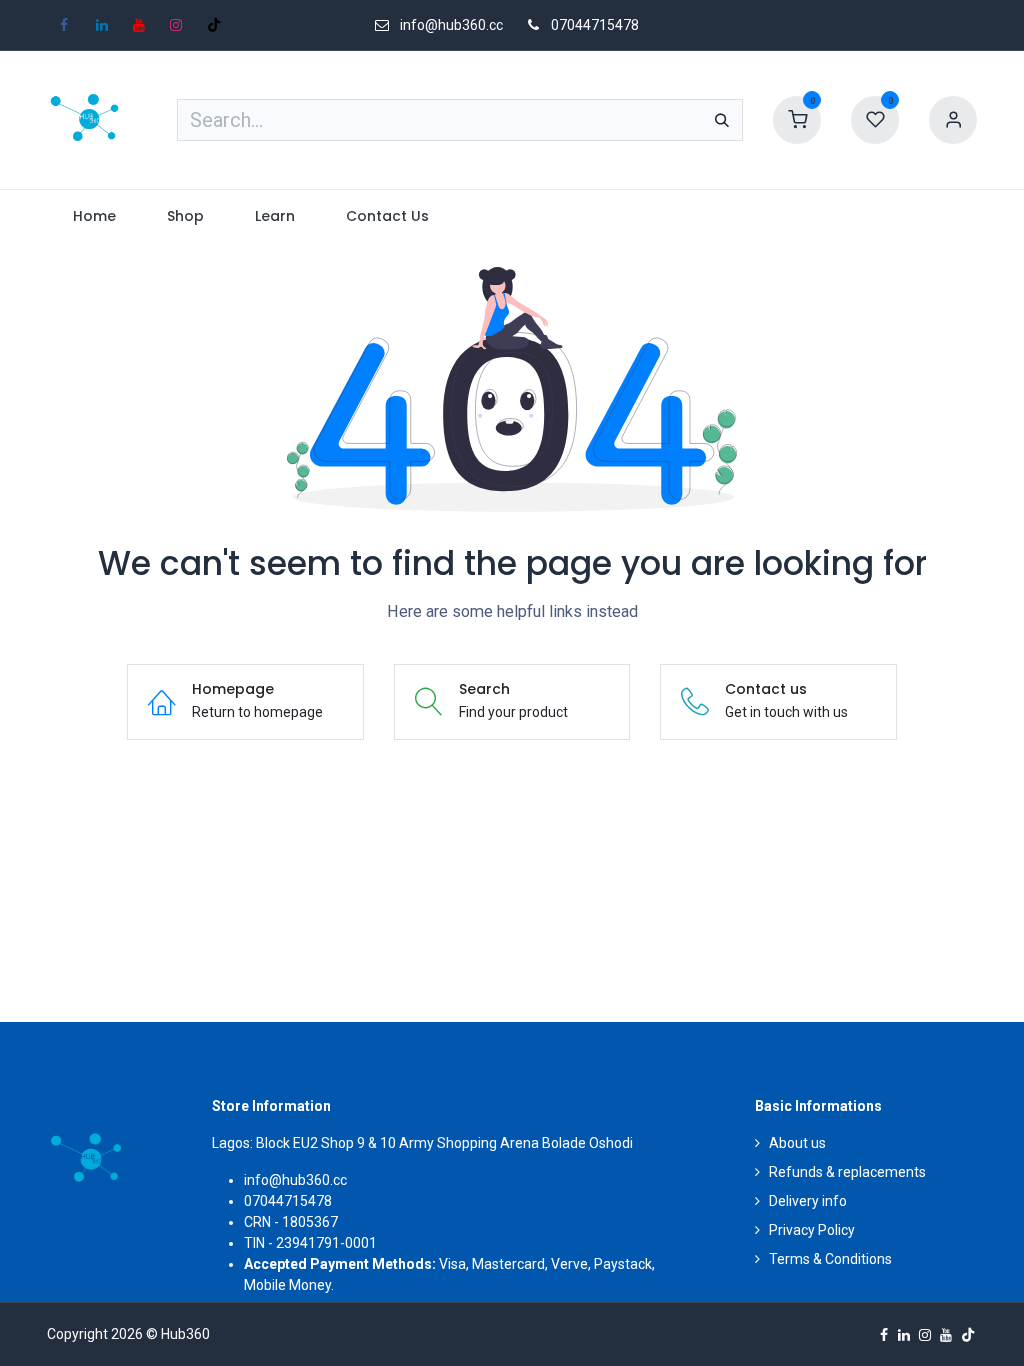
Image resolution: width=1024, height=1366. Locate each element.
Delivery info (808, 1201)
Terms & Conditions (830, 1259)
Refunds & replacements (847, 1172)
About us (797, 1143)
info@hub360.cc (295, 1180)
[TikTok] (214, 25)
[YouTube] (139, 25)
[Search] (722, 120)
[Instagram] (176, 25)
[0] (797, 119)
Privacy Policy (812, 1230)
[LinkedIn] (102, 25)
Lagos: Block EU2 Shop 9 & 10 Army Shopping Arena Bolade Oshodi (422, 1143)
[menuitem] (94, 216)
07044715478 (595, 25)
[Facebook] (64, 25)
